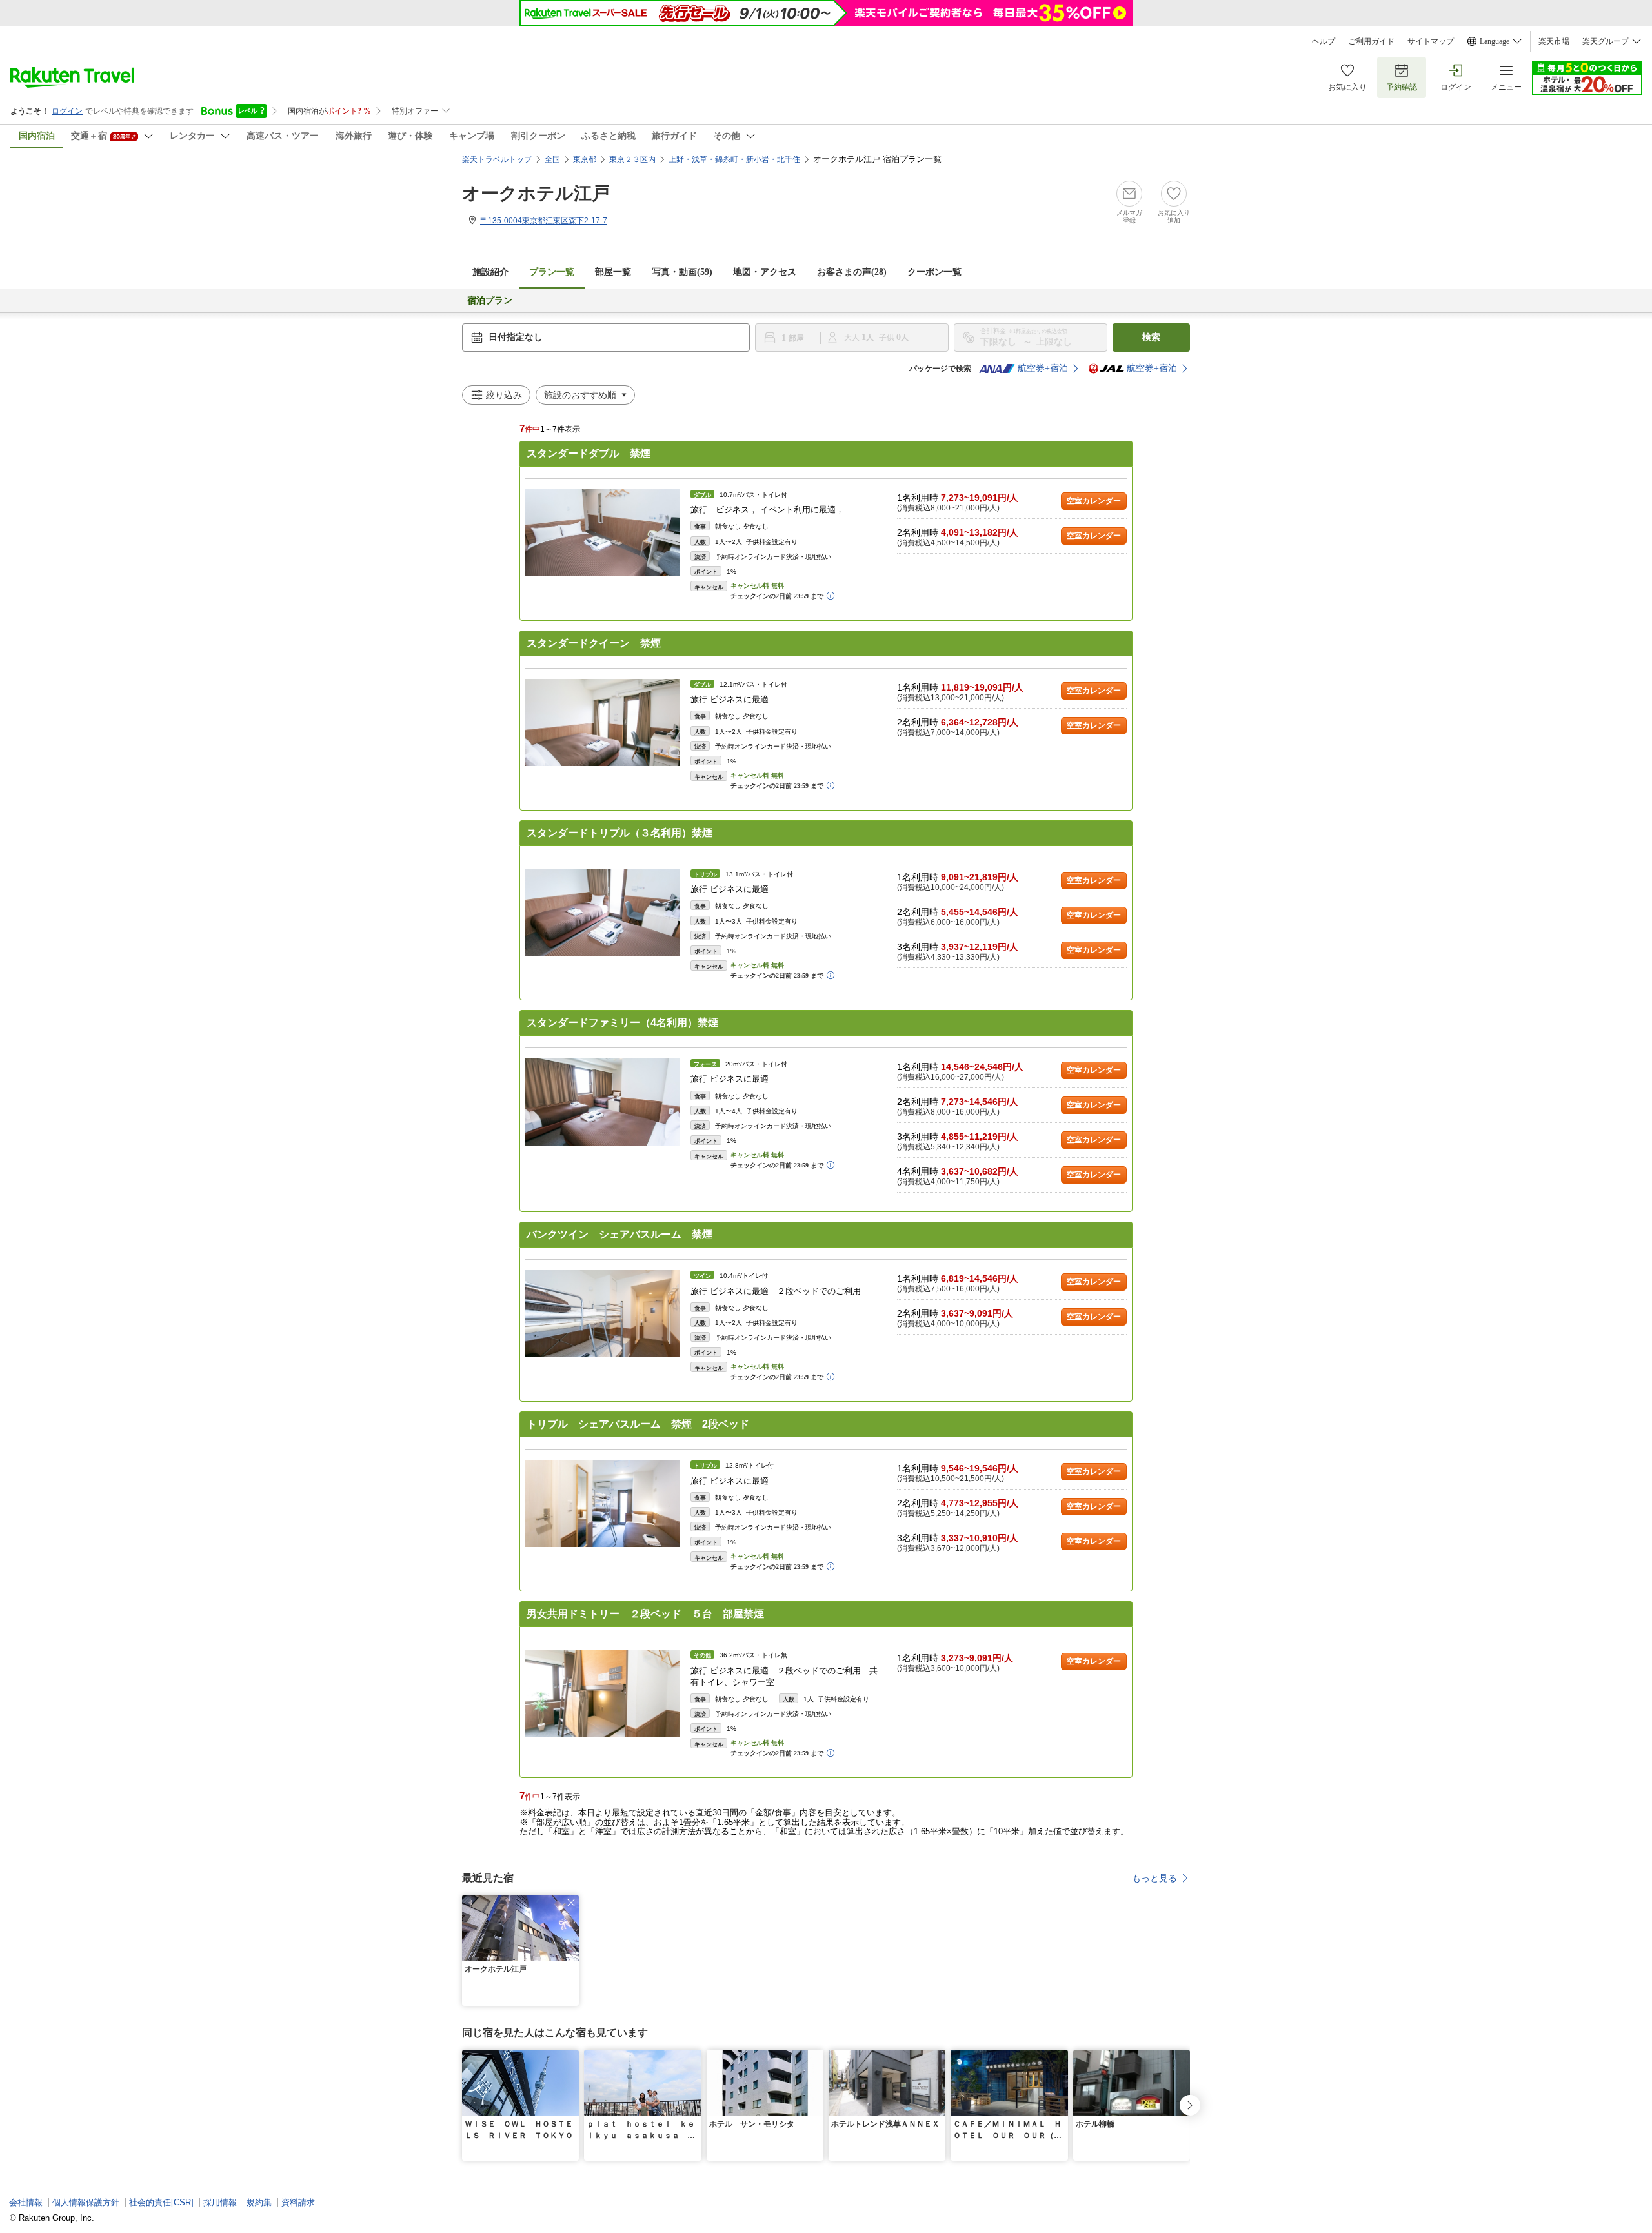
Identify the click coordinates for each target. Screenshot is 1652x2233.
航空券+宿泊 (1043, 368)
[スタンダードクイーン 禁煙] (603, 722)
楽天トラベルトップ (497, 159)
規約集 (259, 2202)
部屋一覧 (613, 272)
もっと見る (1154, 1878)
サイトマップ (1431, 41)
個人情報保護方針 (86, 2202)
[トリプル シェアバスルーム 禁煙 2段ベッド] (603, 1503)
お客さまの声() (852, 272)
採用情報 (220, 2202)
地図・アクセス (765, 272)
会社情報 (26, 2202)
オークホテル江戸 (536, 193)
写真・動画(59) (682, 272)
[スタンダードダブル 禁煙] (603, 533)
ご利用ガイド (1371, 41)
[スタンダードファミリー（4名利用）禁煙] (603, 1102)
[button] (571, 1903)
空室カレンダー (1094, 501)
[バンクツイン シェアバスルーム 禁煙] (603, 1314)
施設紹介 (490, 272)
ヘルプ (1324, 41)
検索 (1151, 337)
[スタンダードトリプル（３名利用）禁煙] (603, 912)
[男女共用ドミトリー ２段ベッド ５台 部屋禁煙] (603, 1693)
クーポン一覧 (934, 272)
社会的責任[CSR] (161, 2202)
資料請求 (298, 2202)
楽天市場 (1554, 41)
